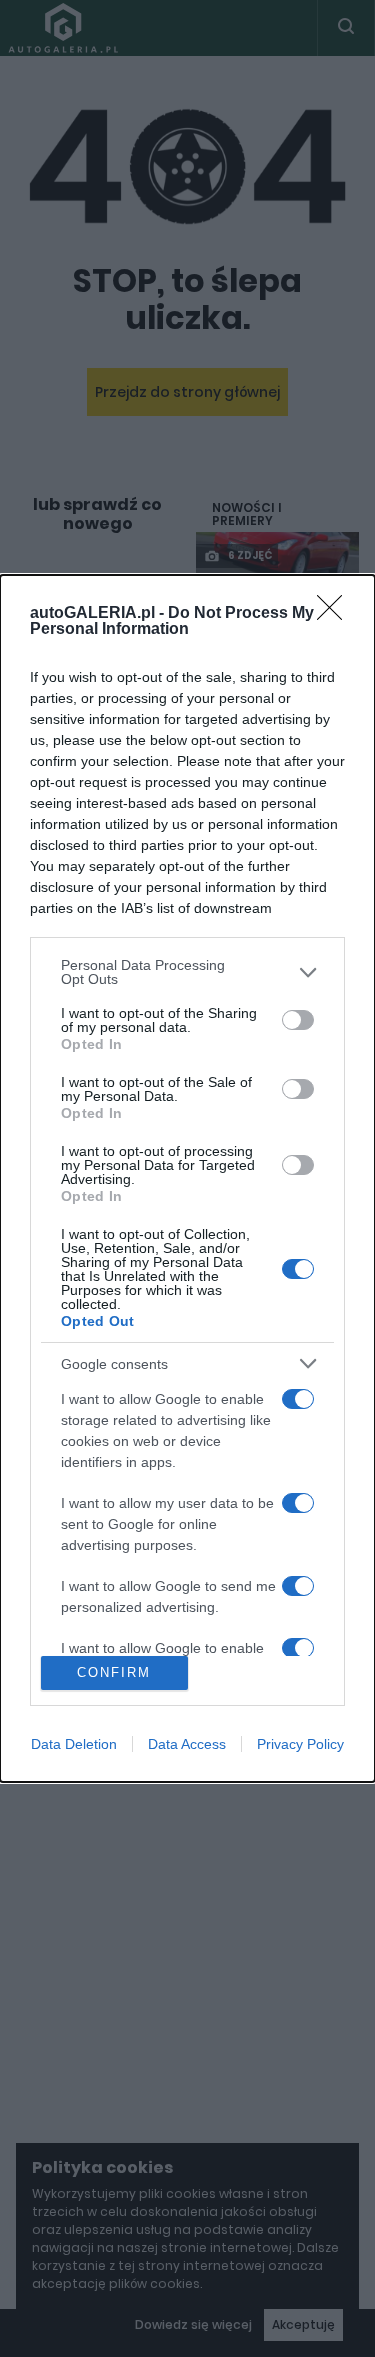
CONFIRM (114, 1672)
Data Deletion (74, 1744)
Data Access (187, 1744)
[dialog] (187, 1178)
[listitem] (187, 972)
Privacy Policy (300, 1744)
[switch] (298, 1020)
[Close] (336, 614)
